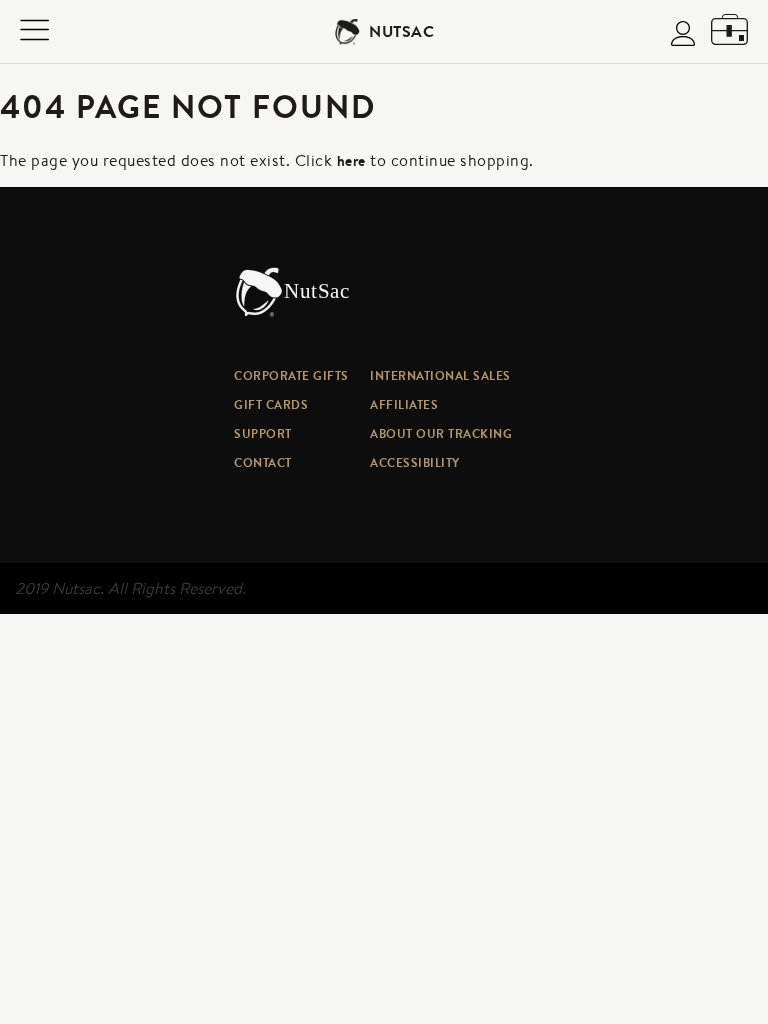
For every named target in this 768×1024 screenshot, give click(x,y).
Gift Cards (271, 404)
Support (263, 433)
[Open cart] (729, 31)
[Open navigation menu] (34, 32)
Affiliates (404, 404)
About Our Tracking (441, 433)
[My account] (683, 36)
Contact (263, 462)
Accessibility (415, 462)
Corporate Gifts (291, 375)
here (351, 161)
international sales (440, 375)
